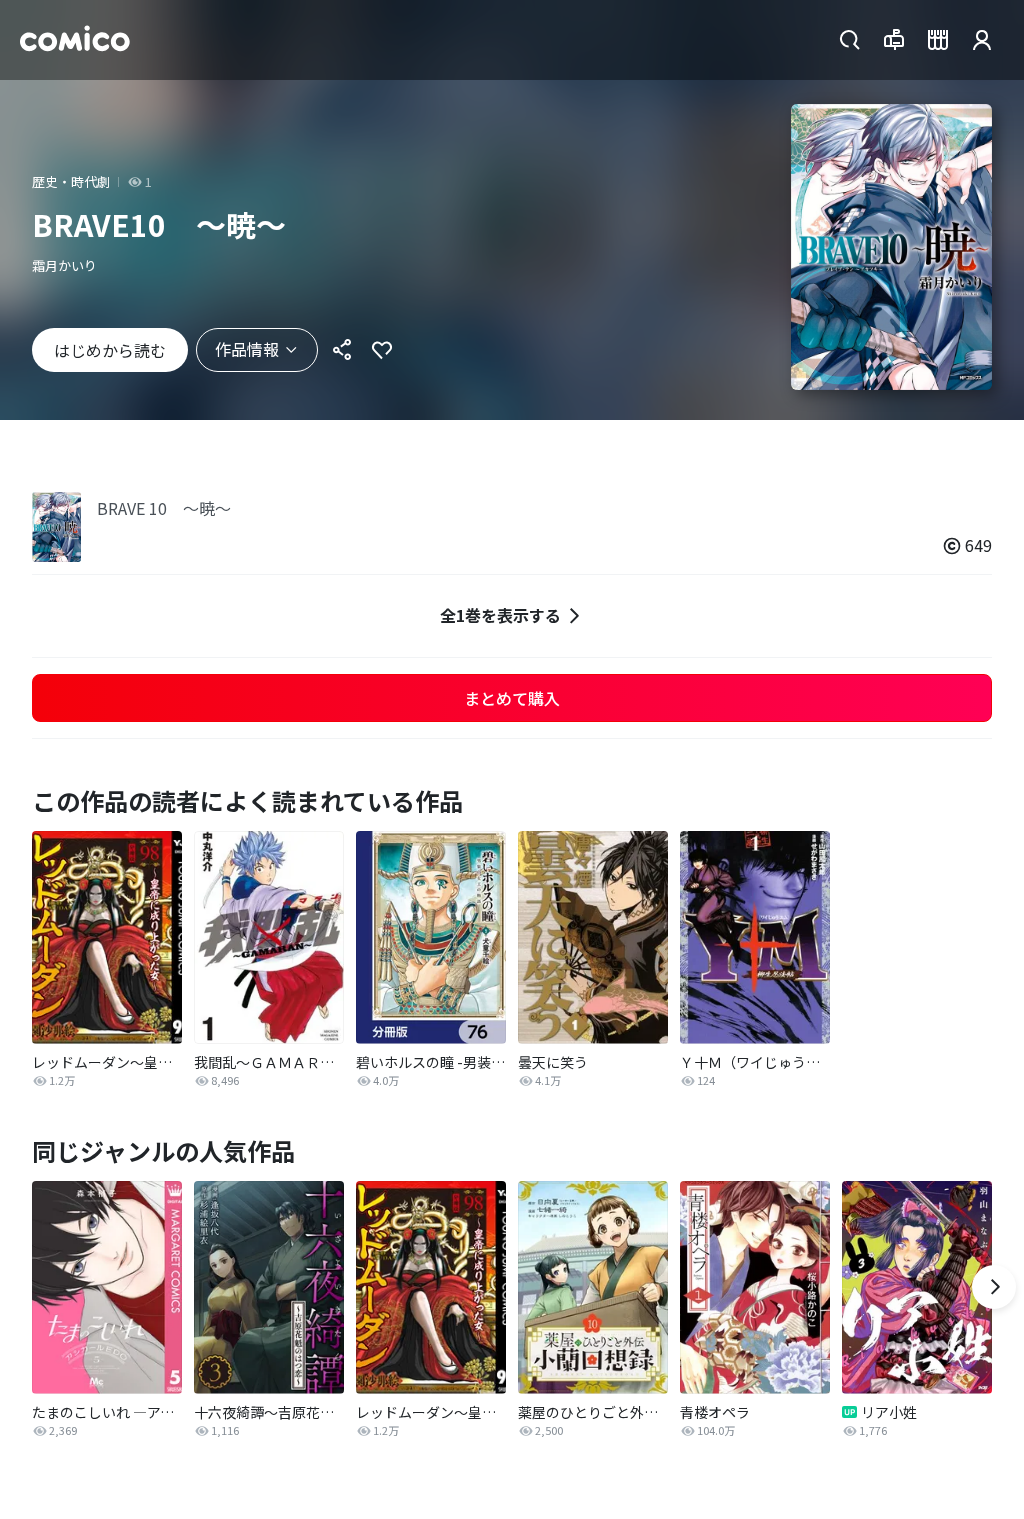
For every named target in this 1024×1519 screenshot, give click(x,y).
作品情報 (247, 349)
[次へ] (994, 1287)
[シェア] (342, 350)
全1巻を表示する (500, 615)
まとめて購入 (512, 698)
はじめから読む (110, 350)
